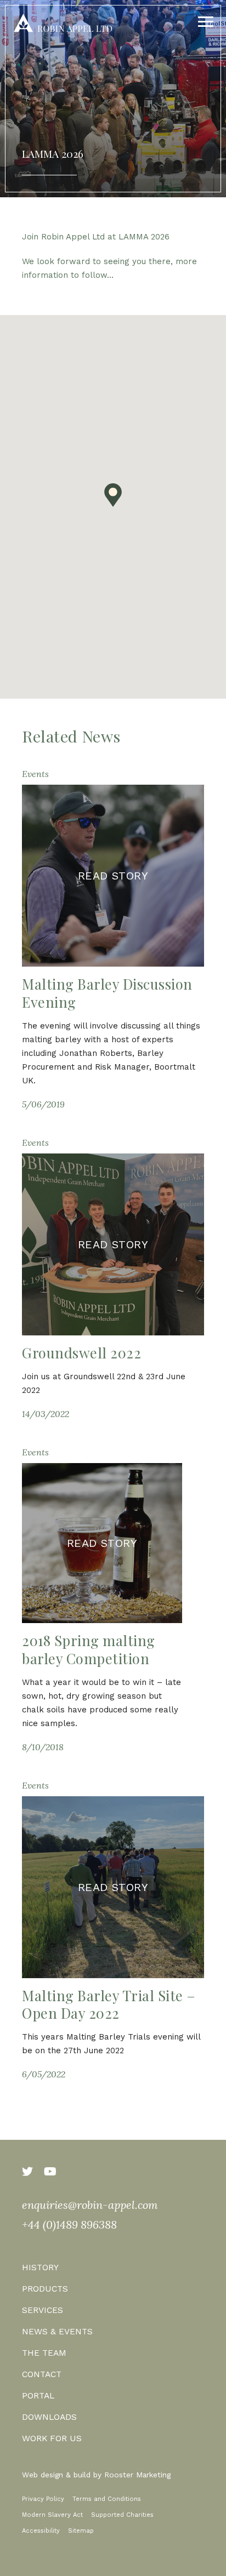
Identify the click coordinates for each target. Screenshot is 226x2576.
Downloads (49, 2417)
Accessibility (41, 2531)
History (40, 2267)
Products (45, 2289)
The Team (44, 2353)
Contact (42, 2374)
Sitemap (81, 2531)
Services (43, 2310)
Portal (38, 2395)
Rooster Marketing (137, 2475)
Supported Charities (122, 2515)
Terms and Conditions (107, 2499)
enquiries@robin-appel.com (90, 2205)
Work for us (52, 2438)
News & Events (57, 2331)
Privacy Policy (43, 2499)
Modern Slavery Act (52, 2515)
